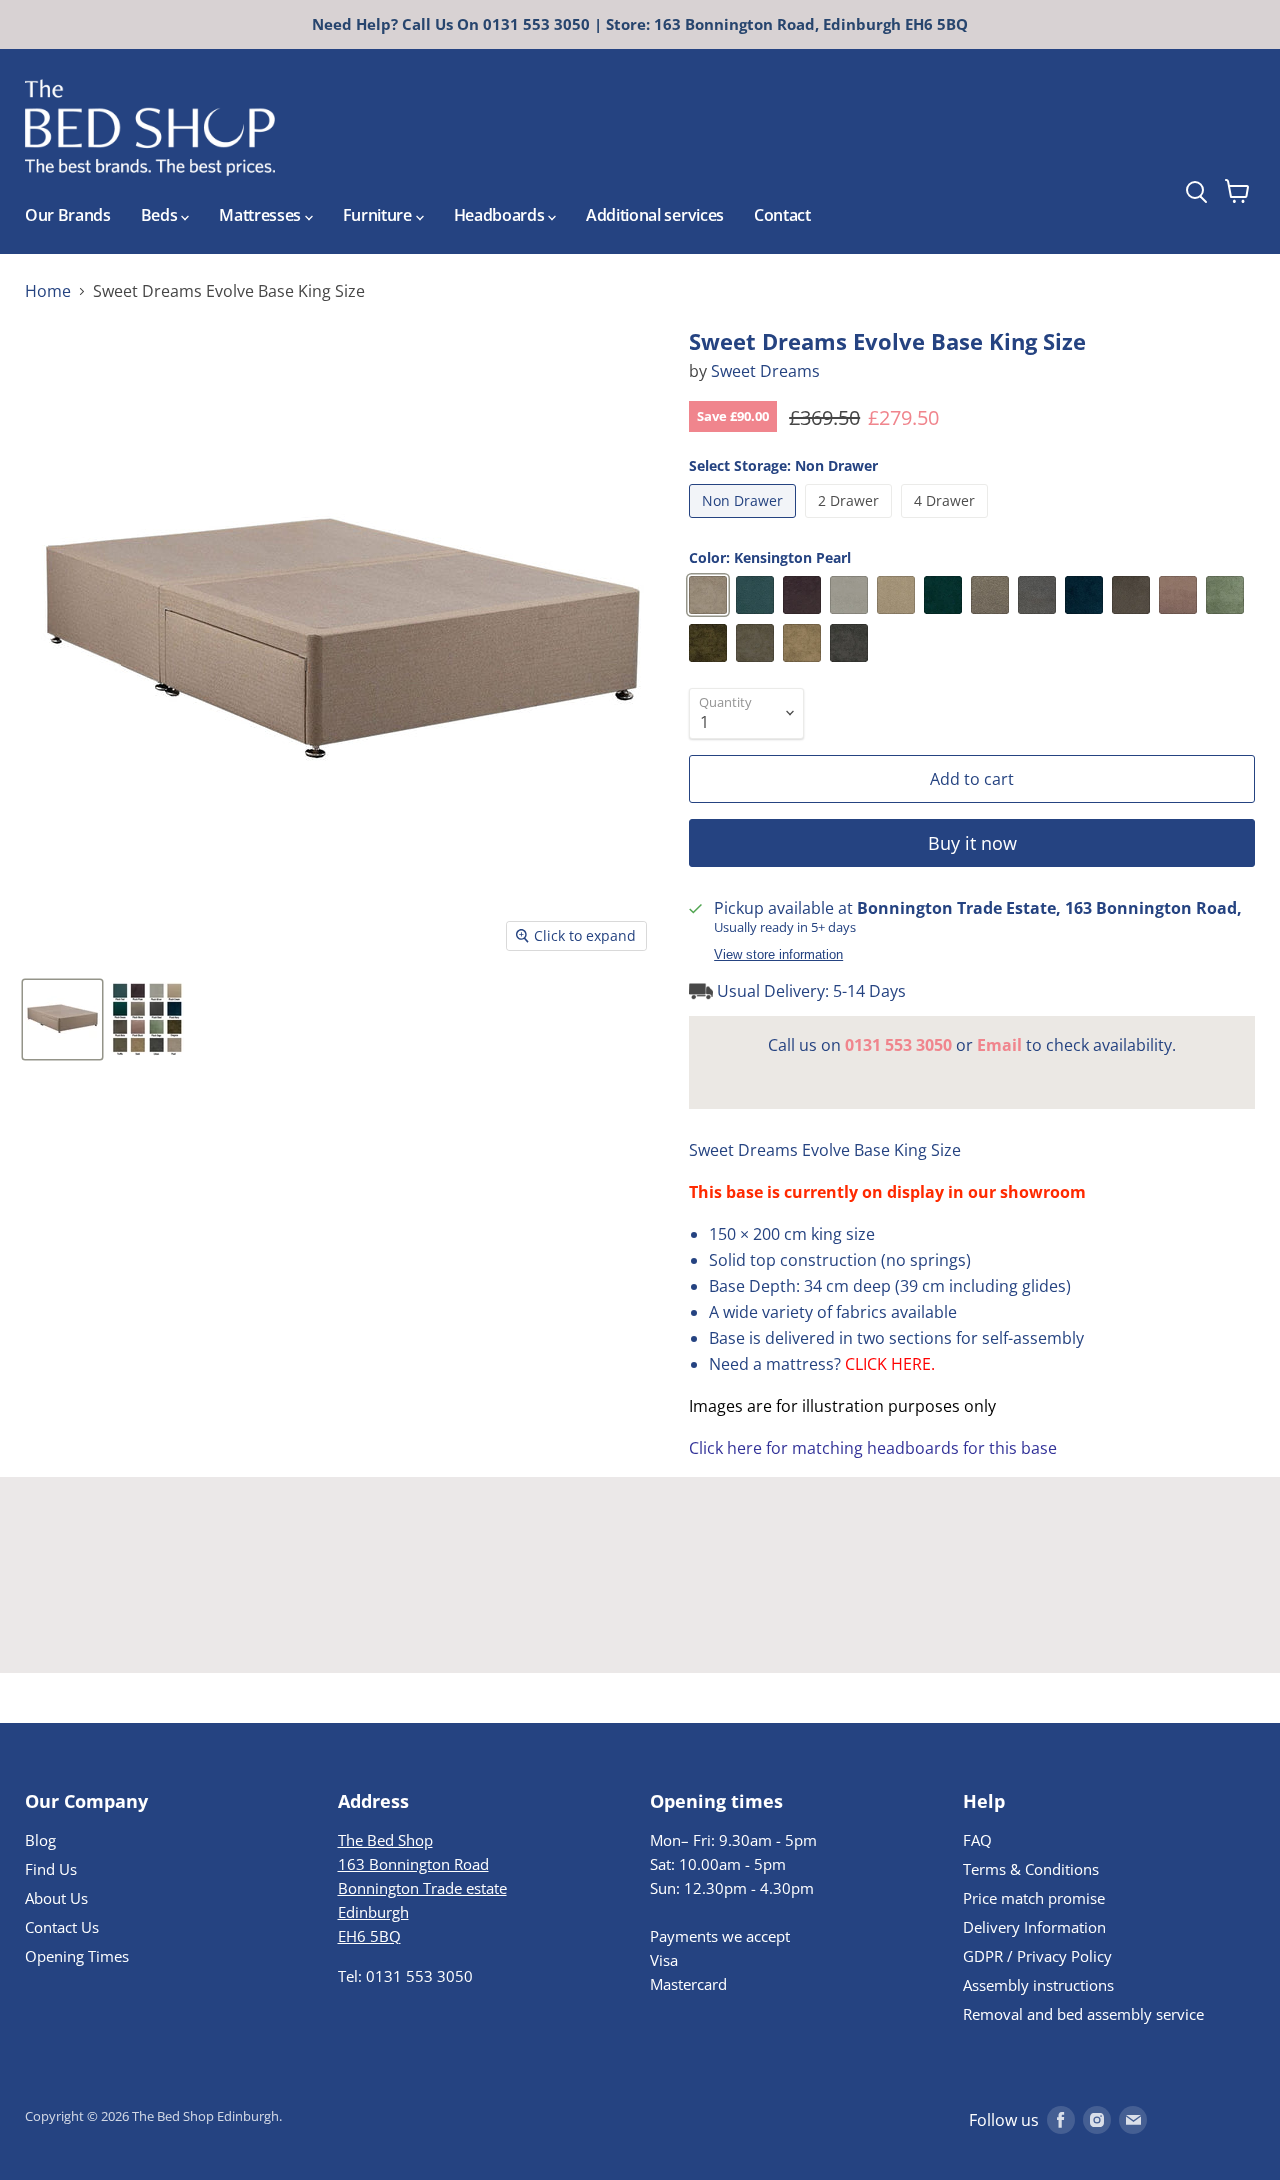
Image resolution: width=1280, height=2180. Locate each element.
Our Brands (68, 215)
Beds (161, 215)
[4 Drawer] (947, 522)
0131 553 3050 (898, 1045)
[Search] (1233, 139)
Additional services (655, 215)
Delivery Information (1034, 1927)
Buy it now (972, 843)
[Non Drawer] (745, 522)
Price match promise (1034, 1898)
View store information (778, 955)
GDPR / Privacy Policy (1037, 1956)
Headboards (501, 215)
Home (48, 291)
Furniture (379, 215)
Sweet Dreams (765, 371)
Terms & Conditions (1031, 1869)
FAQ (977, 1840)
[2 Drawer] (851, 522)
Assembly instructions (1038, 1985)
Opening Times (77, 1956)
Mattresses (261, 215)
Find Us (51, 1869)
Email (999, 1045)
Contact (782, 215)
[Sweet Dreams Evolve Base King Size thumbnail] (62, 1019)
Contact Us (62, 1927)
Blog (40, 1840)
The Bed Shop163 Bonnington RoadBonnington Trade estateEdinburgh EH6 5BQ (422, 1888)
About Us (56, 1898)
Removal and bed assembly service (1083, 2014)
